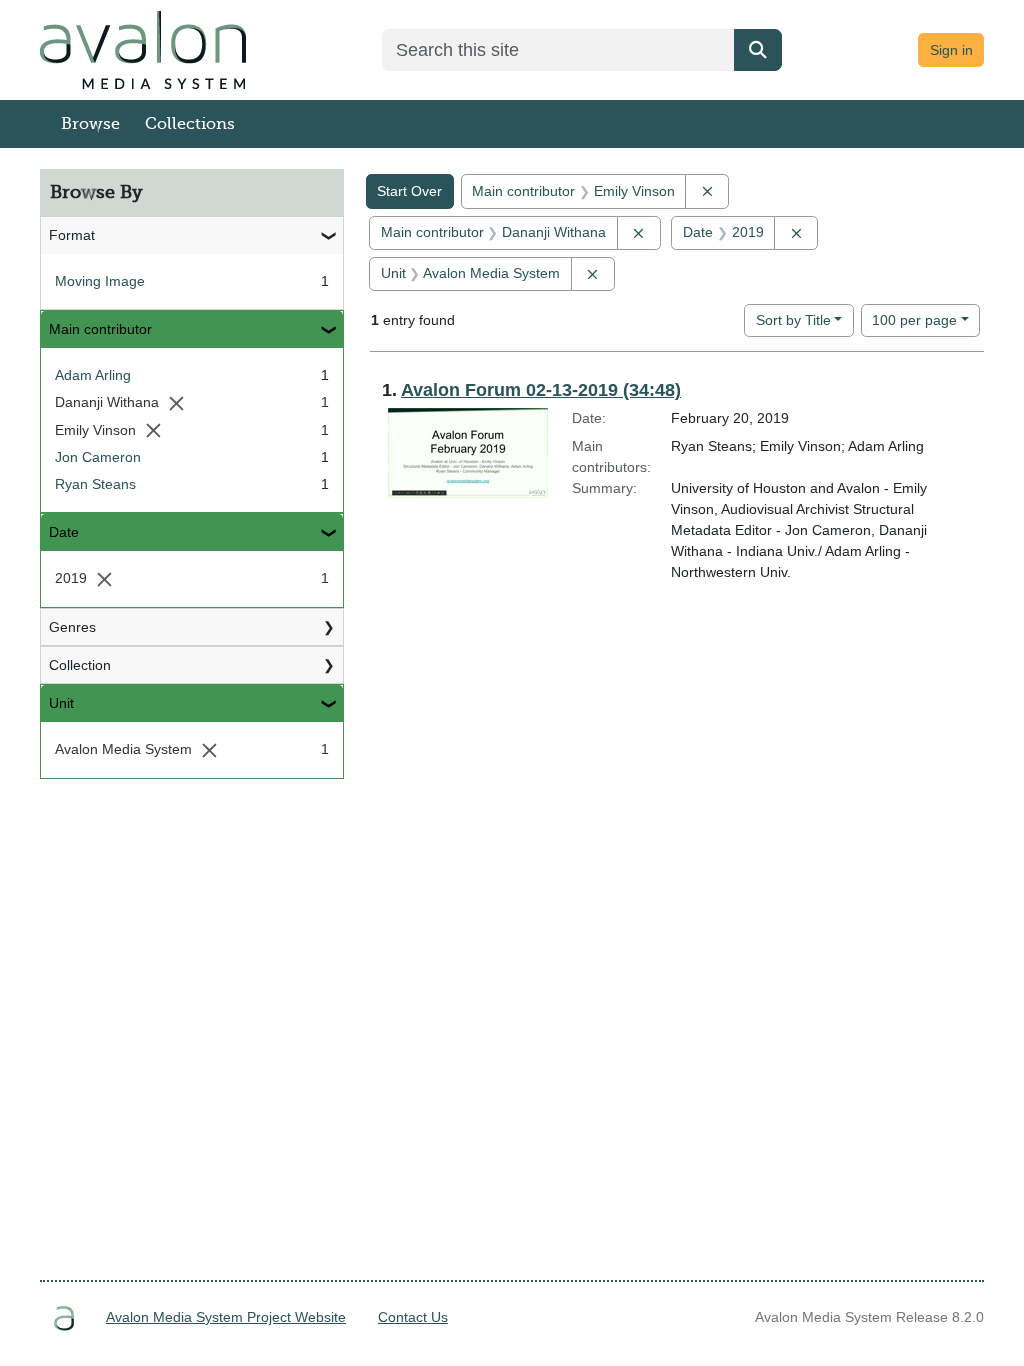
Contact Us (413, 1317)
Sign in (951, 50)
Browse (90, 124)
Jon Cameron (98, 457)
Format (72, 235)
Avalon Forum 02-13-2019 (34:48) (541, 390)
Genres (72, 627)
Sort (793, 320)
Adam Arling (93, 375)
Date (64, 532)
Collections (190, 124)
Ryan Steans (95, 484)
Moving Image (100, 281)
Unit (61, 703)
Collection (80, 665)
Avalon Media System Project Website (226, 1317)
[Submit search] (758, 50)
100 (914, 319)
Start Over (409, 191)
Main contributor (100, 329)
